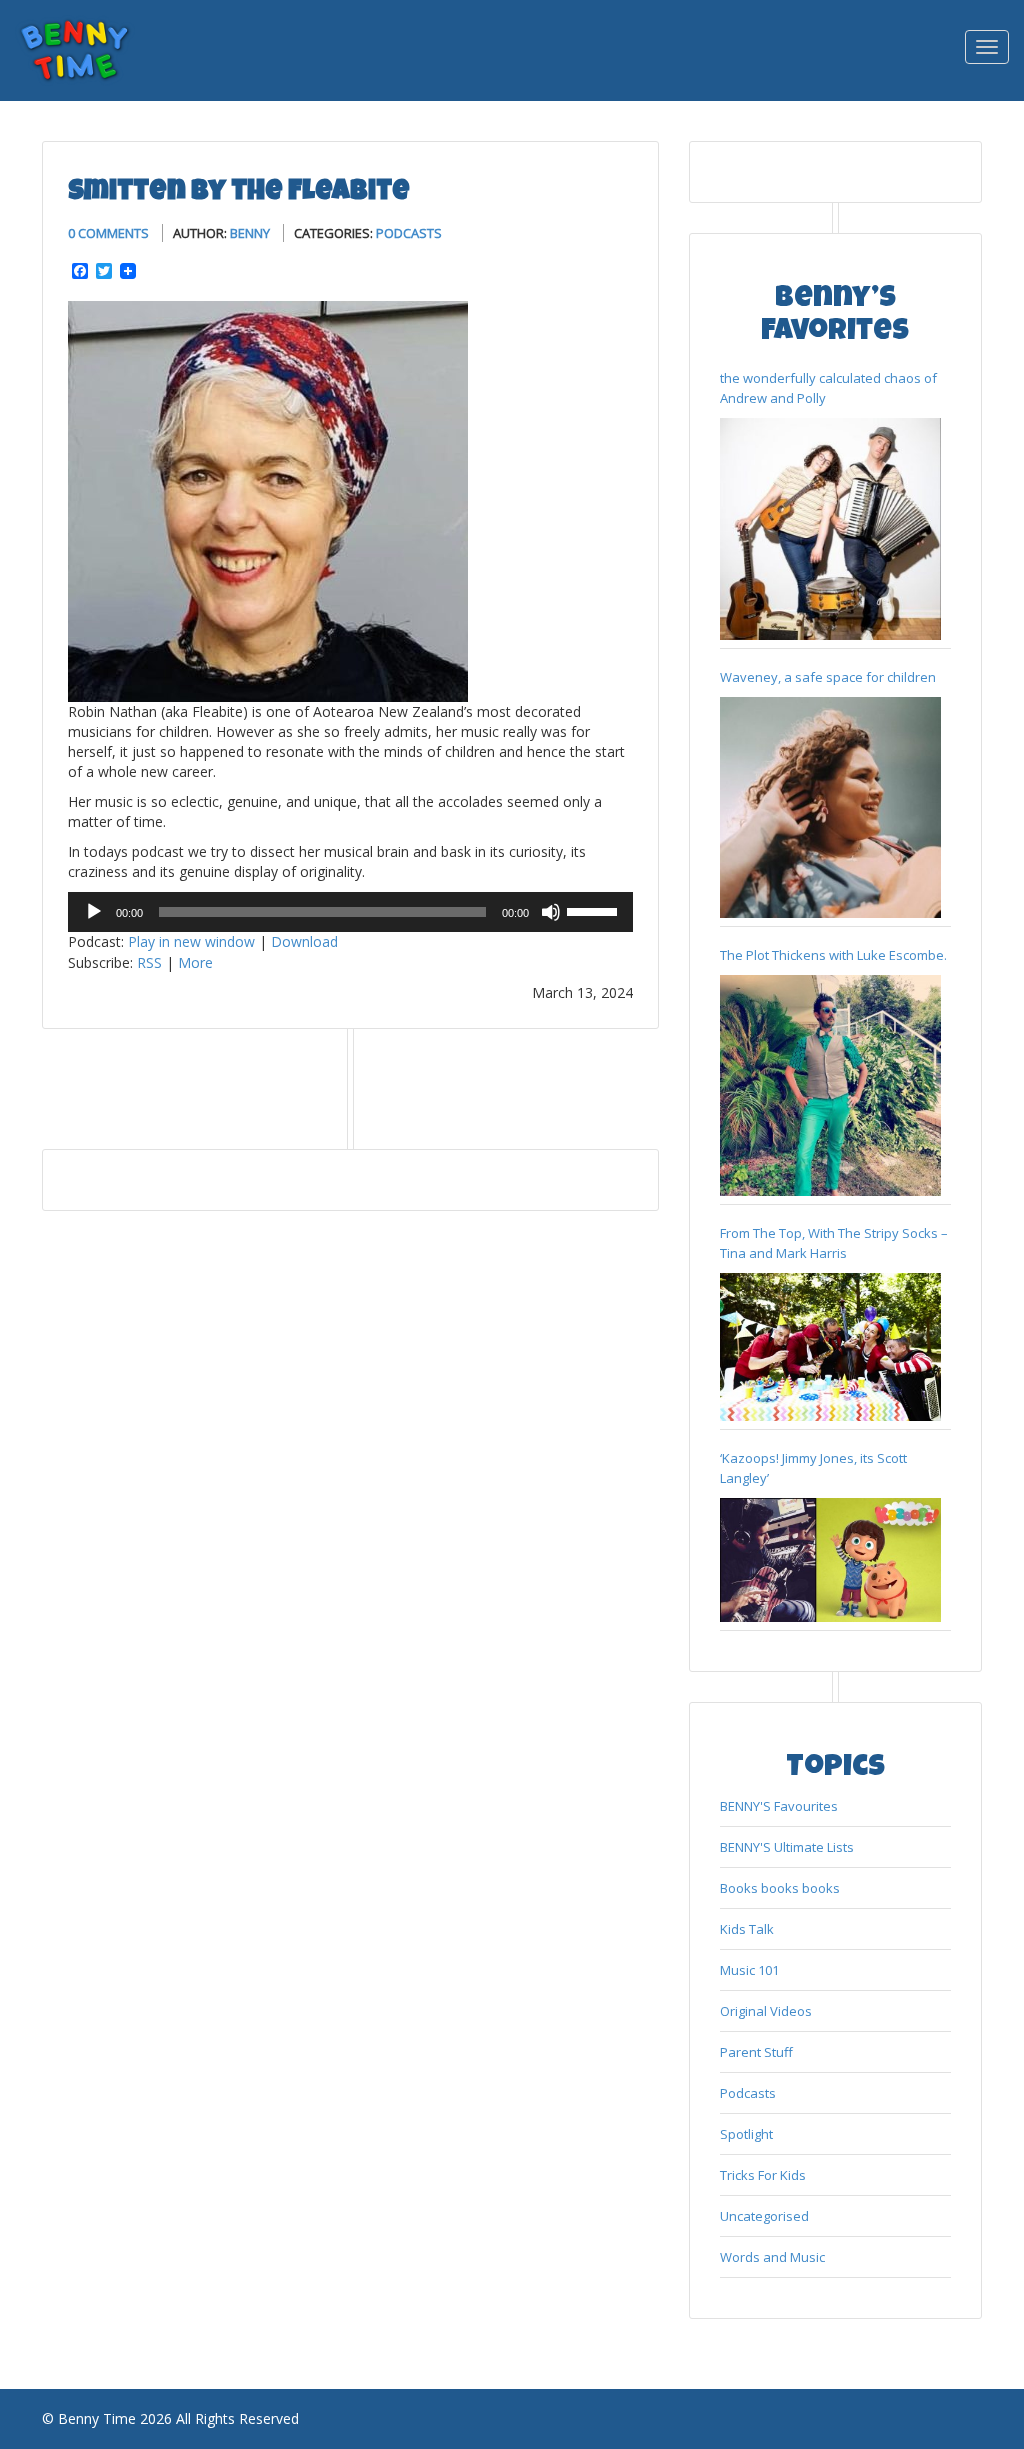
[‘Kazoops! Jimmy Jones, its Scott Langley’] (830, 1560)
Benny (250, 233)
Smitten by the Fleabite (239, 193)
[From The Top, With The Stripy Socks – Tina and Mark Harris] (830, 1346)
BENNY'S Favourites (779, 1806)
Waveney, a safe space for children (828, 677)
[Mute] (551, 912)
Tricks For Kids (763, 2175)
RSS (149, 962)
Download (304, 941)
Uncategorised (764, 2216)
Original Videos (766, 2011)
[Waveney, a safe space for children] (830, 807)
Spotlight (746, 2134)
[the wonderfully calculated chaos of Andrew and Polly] (830, 528)
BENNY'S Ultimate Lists (787, 1847)
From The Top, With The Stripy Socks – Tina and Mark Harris (834, 1243)
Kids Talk (747, 1929)
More (195, 962)
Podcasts (409, 233)
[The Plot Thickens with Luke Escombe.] (830, 1085)
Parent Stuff (756, 2052)
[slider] (595, 910)
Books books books (780, 1888)
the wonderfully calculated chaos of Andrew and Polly (828, 388)
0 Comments (108, 233)
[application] (350, 912)
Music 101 (749, 1970)
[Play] (94, 912)
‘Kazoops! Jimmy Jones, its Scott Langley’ (813, 1468)
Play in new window (191, 941)
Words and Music (772, 2257)
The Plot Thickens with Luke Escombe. (833, 955)
